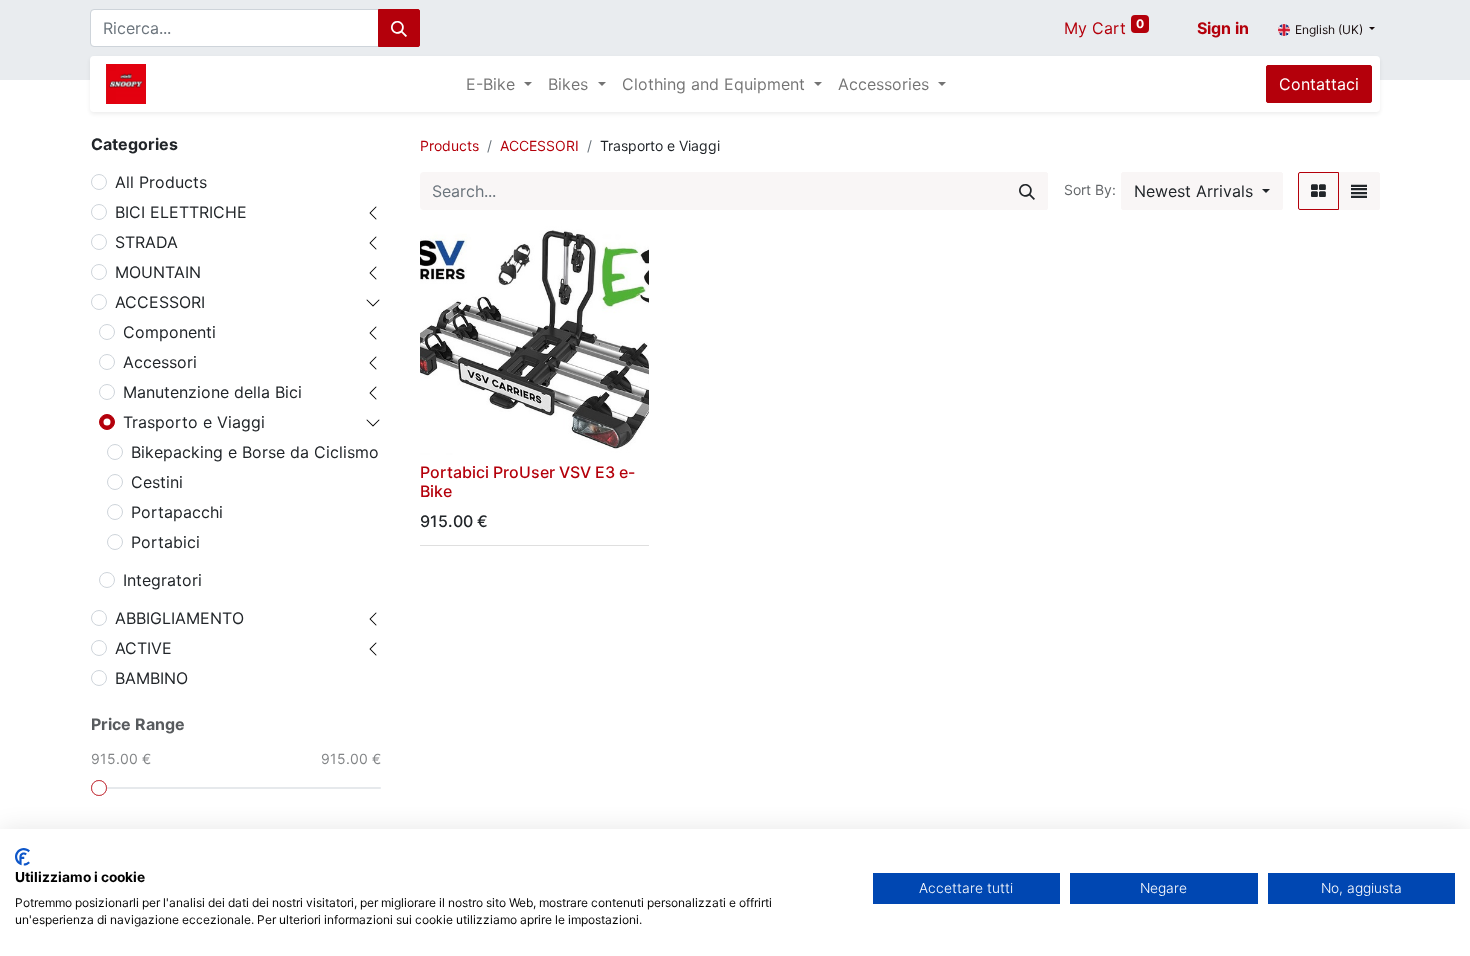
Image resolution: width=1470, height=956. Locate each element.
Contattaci (1319, 84)
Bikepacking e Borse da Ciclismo (255, 452)
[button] (1202, 191)
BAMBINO (151, 678)
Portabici (165, 542)
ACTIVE (143, 648)
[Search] (1027, 191)
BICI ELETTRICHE (181, 212)
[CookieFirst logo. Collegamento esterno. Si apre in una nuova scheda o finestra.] (22, 857)
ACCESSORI (160, 302)
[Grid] (1318, 191)
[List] (1359, 191)
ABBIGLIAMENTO (179, 618)
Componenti (169, 332)
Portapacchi (177, 512)
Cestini (157, 482)
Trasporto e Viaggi (194, 422)
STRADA (146, 242)
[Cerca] (399, 28)
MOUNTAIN (158, 272)
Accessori (160, 362)
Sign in (1223, 28)
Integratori (162, 580)
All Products (161, 182)
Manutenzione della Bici (212, 392)
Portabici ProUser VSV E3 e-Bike (527, 481)
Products (449, 145)
